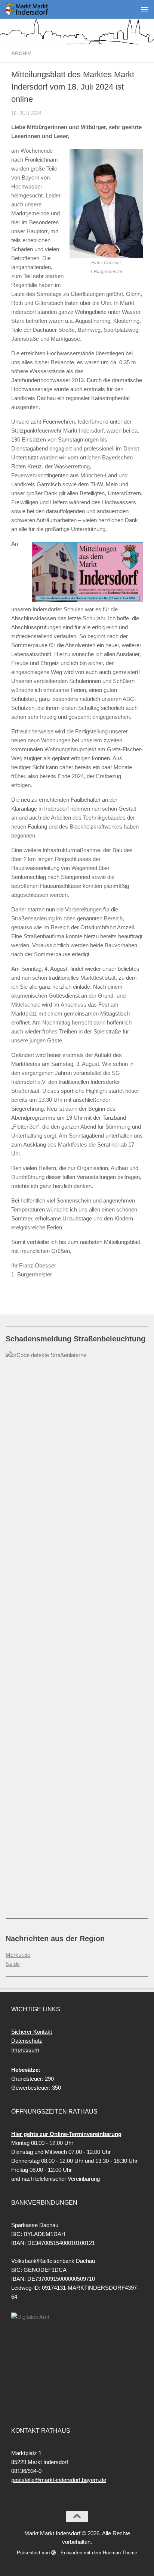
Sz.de (13, 1964)
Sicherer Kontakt (32, 2032)
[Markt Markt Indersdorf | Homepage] (34, 9)
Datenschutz (27, 2041)
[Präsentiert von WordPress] (54, 2553)
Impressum (25, 2050)
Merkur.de (18, 1955)
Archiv (21, 53)
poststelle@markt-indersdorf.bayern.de (59, 2480)
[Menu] (145, 9)
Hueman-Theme (120, 2553)
